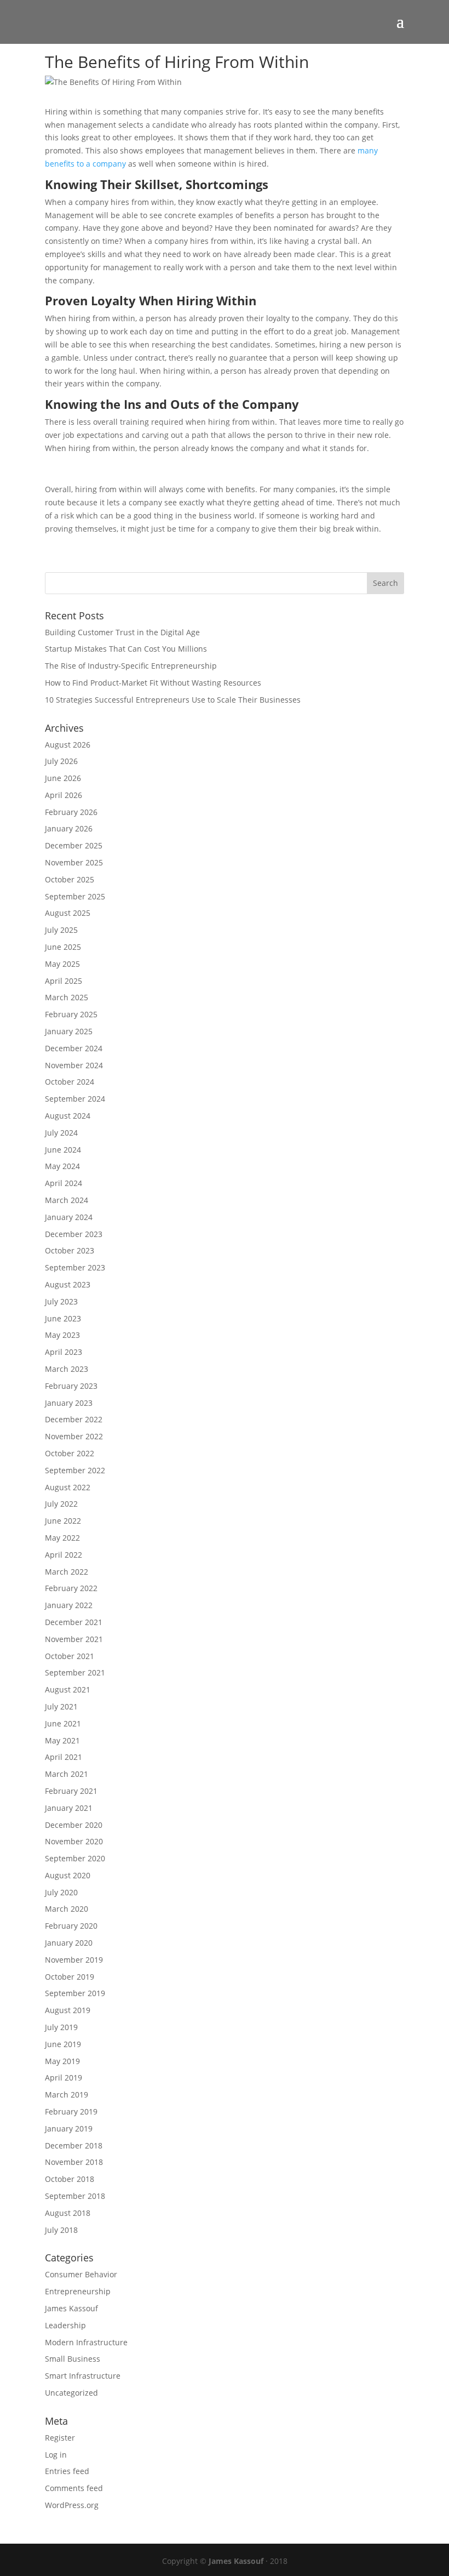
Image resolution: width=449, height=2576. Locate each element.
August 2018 (68, 2213)
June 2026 (63, 778)
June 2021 (63, 1723)
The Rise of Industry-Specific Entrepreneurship (131, 666)
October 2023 (70, 1250)
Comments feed (74, 2488)
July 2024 (61, 1133)
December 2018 (74, 2145)
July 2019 (61, 2027)
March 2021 (67, 1774)
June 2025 (63, 947)
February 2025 (71, 1014)
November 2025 (74, 862)
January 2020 (69, 1943)
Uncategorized (71, 2393)
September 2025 (75, 896)
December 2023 (74, 1234)
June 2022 (63, 1521)
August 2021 (68, 1689)
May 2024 (62, 1166)
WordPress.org (72, 2505)
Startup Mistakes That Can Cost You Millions (126, 649)
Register (60, 2438)
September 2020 (75, 1858)
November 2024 (74, 1065)
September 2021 (75, 1672)
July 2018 (61, 2230)
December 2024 (74, 1048)
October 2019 (70, 1977)
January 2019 (69, 2128)
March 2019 (67, 2095)
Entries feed (67, 2471)
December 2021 (74, 1622)
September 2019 (75, 1993)
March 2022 (67, 1572)
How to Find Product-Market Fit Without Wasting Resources (153, 683)
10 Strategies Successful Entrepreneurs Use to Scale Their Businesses (173, 700)
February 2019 (71, 2111)
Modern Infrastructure (86, 2342)
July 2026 (61, 761)
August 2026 (68, 745)
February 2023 (71, 1386)
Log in (56, 2455)
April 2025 (64, 981)
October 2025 (70, 879)
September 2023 (75, 1267)
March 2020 (67, 1909)
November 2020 (74, 1841)
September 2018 (75, 2196)
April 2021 (64, 1757)
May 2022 (62, 1538)
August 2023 (68, 1284)
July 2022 (61, 1504)
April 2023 (64, 1352)
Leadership (65, 2325)
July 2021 (61, 1706)
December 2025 (74, 845)
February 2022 (71, 1588)
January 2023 (69, 1403)
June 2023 (63, 1318)
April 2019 (64, 2078)
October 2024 (70, 1082)
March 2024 (67, 1200)
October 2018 (70, 2179)
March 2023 (67, 1369)
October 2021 (70, 1656)
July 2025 (61, 930)
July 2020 (61, 1892)
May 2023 (62, 1335)
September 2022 (75, 1470)
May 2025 (62, 964)
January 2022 (69, 1605)
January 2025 (69, 1031)
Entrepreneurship (78, 2291)
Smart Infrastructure (83, 2376)
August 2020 (68, 1875)
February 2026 (71, 812)
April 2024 (64, 1183)
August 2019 (68, 2010)
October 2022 (70, 1453)
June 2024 (63, 1150)
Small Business (73, 2359)
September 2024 (75, 1099)
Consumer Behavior (81, 2274)
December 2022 (74, 1419)
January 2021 (69, 1808)
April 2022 (64, 1555)
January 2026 (69, 828)
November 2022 (74, 1436)
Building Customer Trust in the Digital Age (122, 632)
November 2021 (74, 1639)
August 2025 (68, 913)
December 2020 (74, 1825)
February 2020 (71, 1926)
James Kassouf (71, 2308)
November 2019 (74, 1960)
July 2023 (61, 1301)
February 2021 (71, 1791)
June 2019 (63, 2044)
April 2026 (64, 795)
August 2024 (68, 1116)
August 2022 (68, 1487)
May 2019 (62, 2061)
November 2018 (74, 2162)
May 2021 (62, 1740)
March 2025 (67, 997)
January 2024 (69, 1217)
